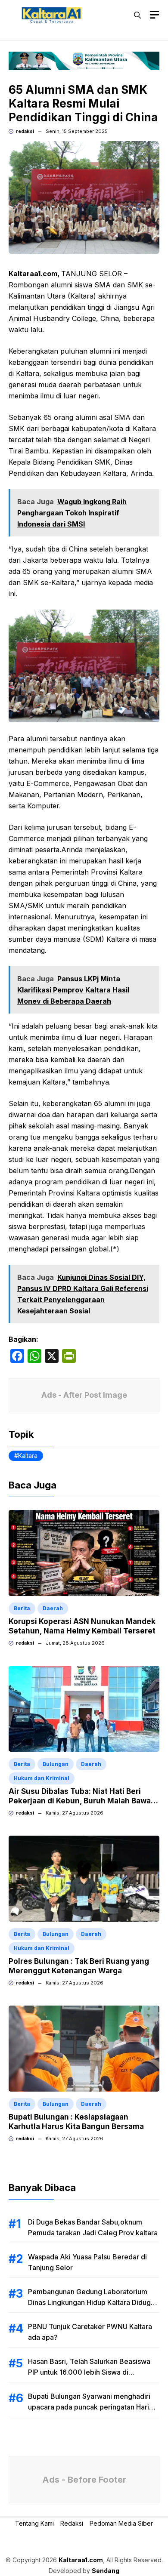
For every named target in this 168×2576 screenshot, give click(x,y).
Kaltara (28, 1456)
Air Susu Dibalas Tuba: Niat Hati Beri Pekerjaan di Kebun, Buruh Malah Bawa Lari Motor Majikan (80, 1801)
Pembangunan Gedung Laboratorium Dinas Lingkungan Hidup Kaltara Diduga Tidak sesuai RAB (91, 2302)
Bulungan (56, 1764)
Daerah (53, 1608)
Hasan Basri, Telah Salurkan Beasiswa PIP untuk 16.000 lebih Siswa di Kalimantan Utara (89, 2372)
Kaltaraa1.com (81, 2560)
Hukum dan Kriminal (42, 1778)
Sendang (106, 2571)
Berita (22, 1608)
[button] (137, 15)
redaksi (25, 131)
